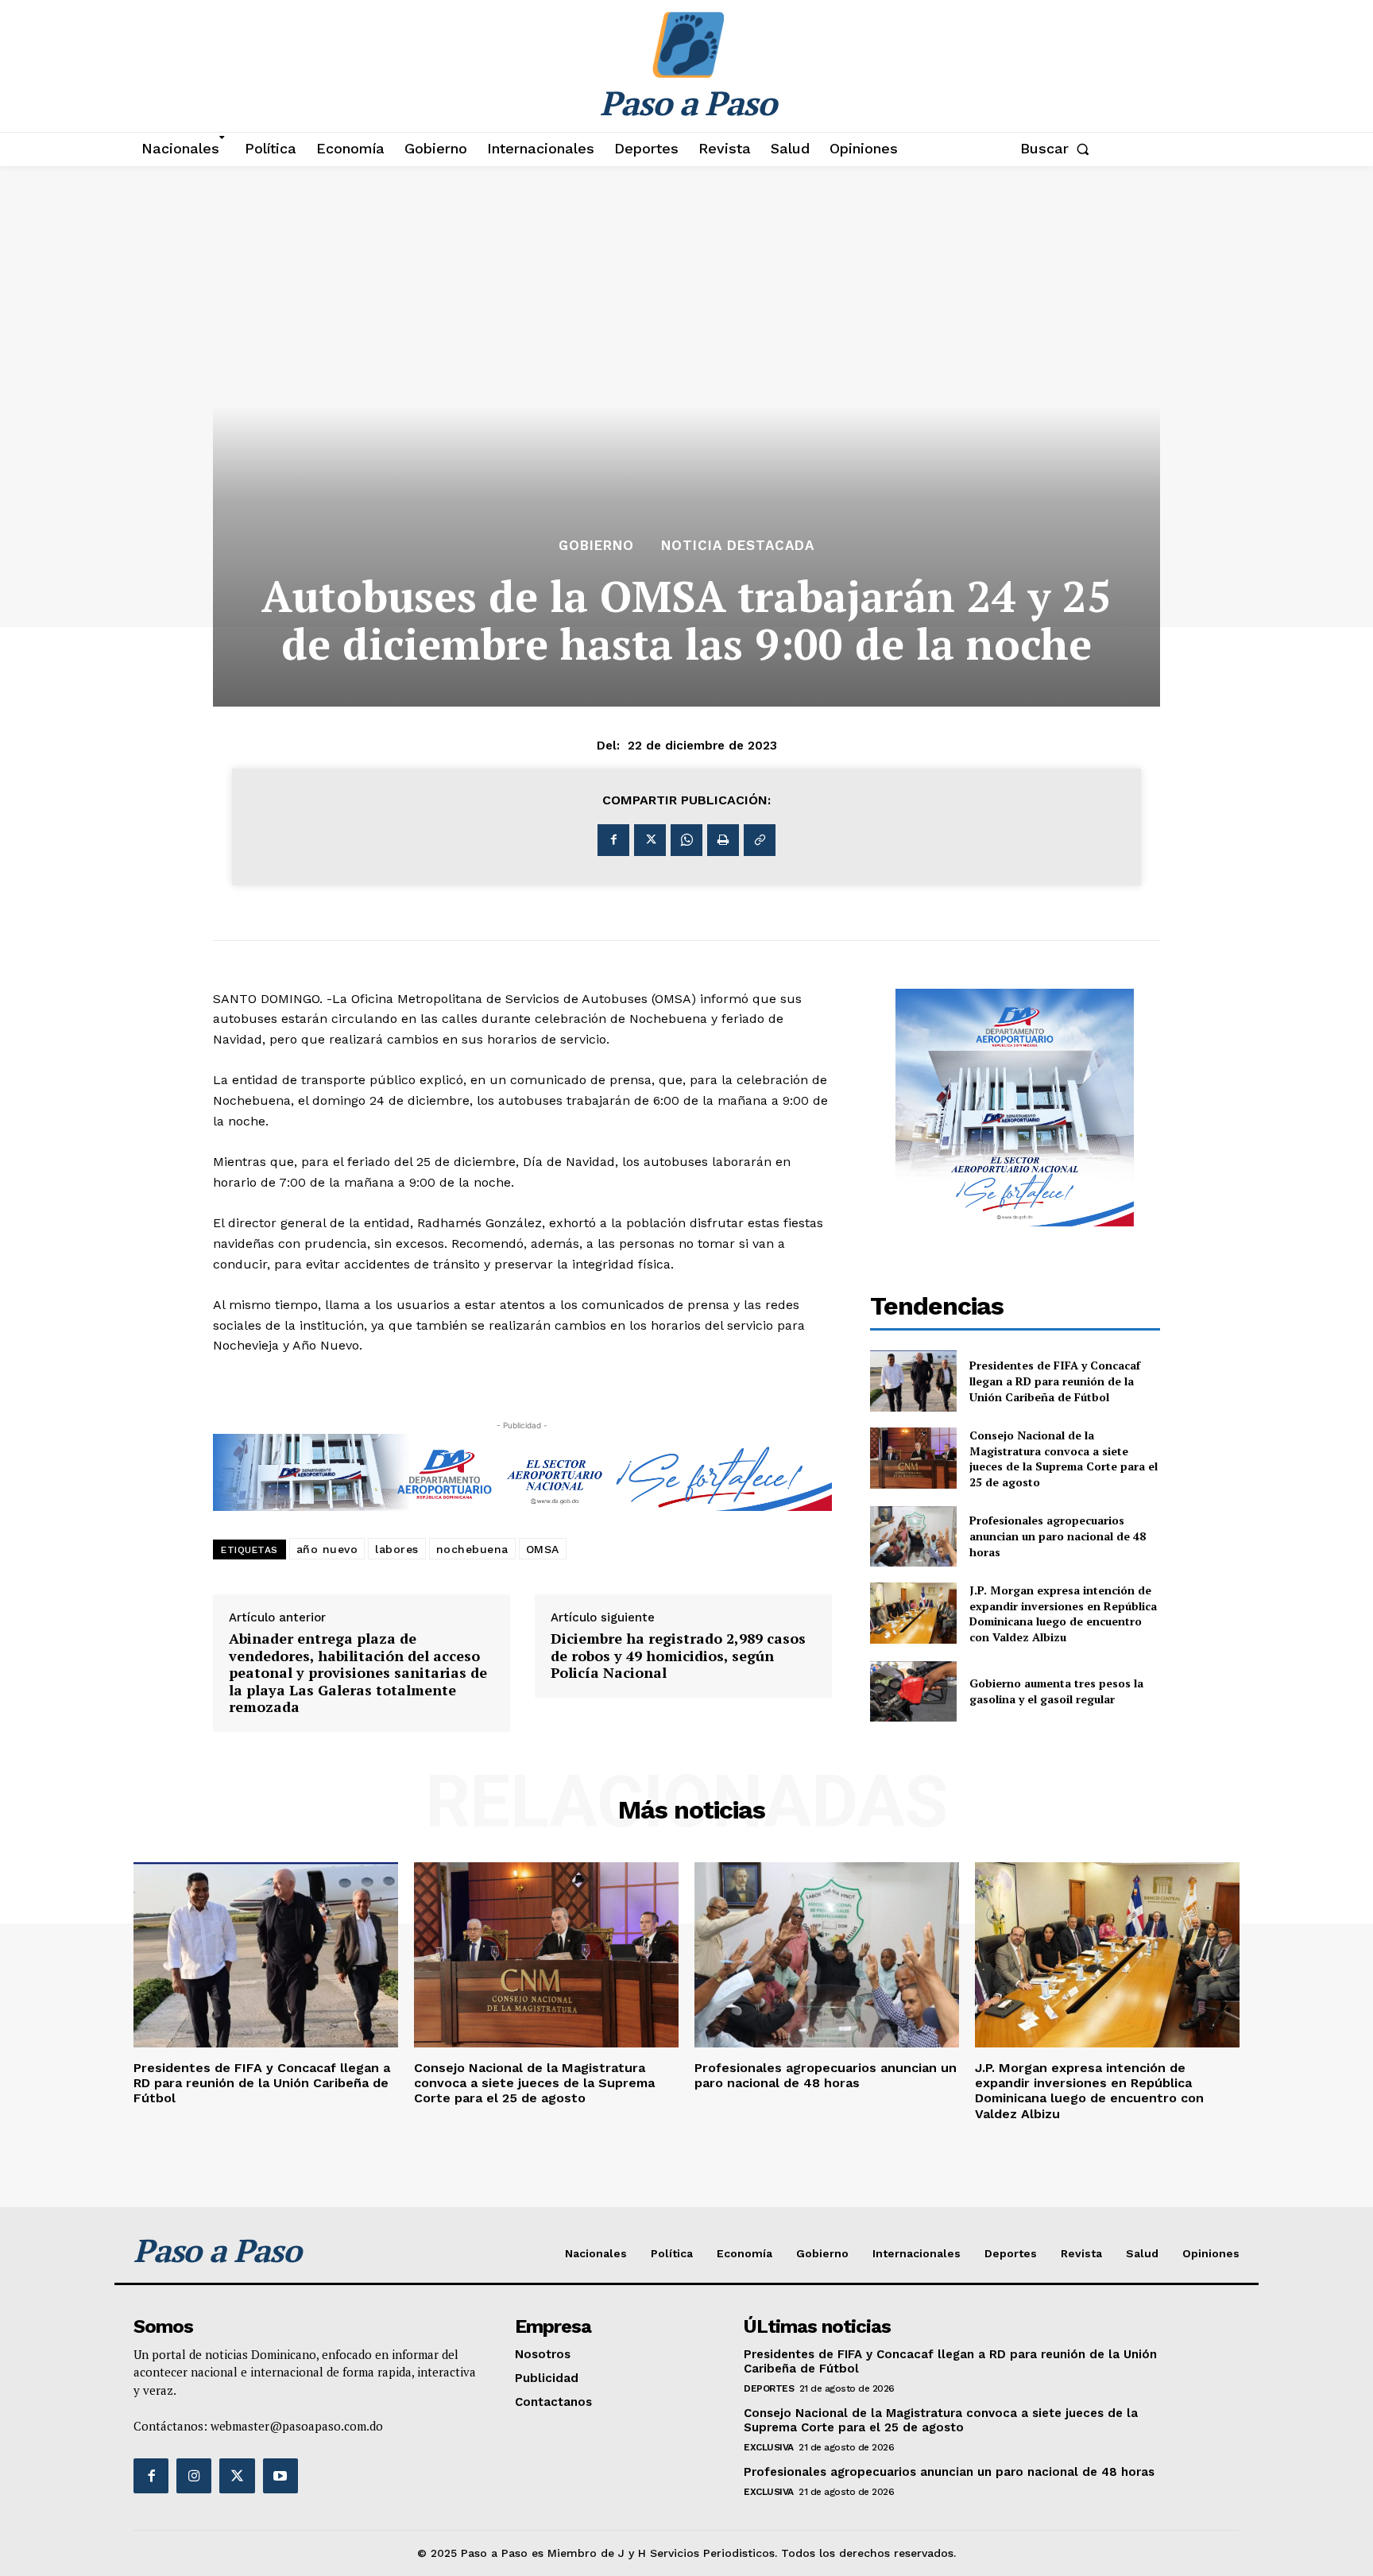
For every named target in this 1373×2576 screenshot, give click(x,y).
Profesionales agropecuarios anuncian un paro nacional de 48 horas (1058, 1536)
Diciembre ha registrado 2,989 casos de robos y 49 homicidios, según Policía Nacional (678, 1656)
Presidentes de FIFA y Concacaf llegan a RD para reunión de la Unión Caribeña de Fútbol (1055, 1381)
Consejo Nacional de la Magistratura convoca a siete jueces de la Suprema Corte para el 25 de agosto (1064, 1458)
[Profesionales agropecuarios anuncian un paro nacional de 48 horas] (914, 1537)
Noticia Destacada (738, 546)
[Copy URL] (760, 840)
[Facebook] (613, 840)
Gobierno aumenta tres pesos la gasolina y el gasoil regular (1056, 1691)
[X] (650, 840)
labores (397, 1549)
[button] (1058, 149)
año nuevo (327, 1549)
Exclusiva (769, 2447)
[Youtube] (280, 2476)
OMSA (543, 1549)
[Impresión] (723, 840)
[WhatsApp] (686, 840)
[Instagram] (194, 2476)
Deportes (769, 2388)
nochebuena (472, 1549)
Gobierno (596, 546)
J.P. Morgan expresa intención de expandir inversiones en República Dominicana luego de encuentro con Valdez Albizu (1063, 1613)
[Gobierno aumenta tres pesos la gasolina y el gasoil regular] (914, 1692)
